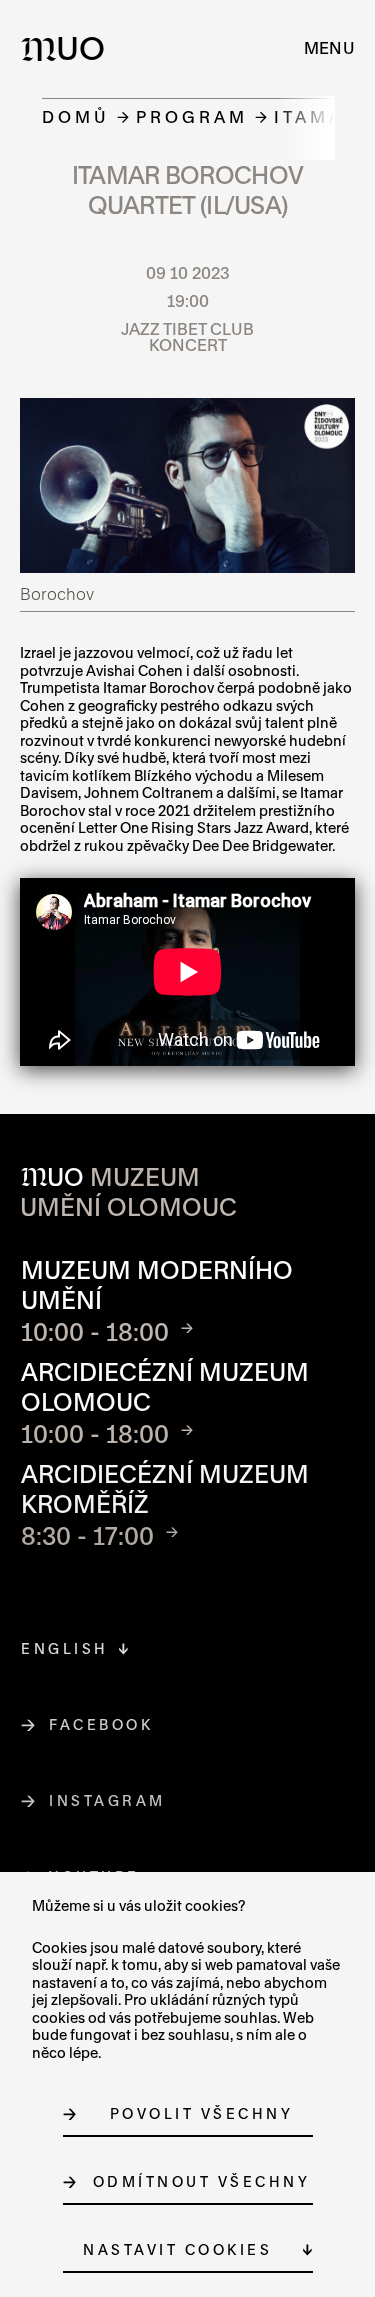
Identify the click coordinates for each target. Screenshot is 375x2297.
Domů (76, 116)
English (65, 1648)
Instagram (108, 1800)
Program (192, 116)
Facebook (101, 1724)
